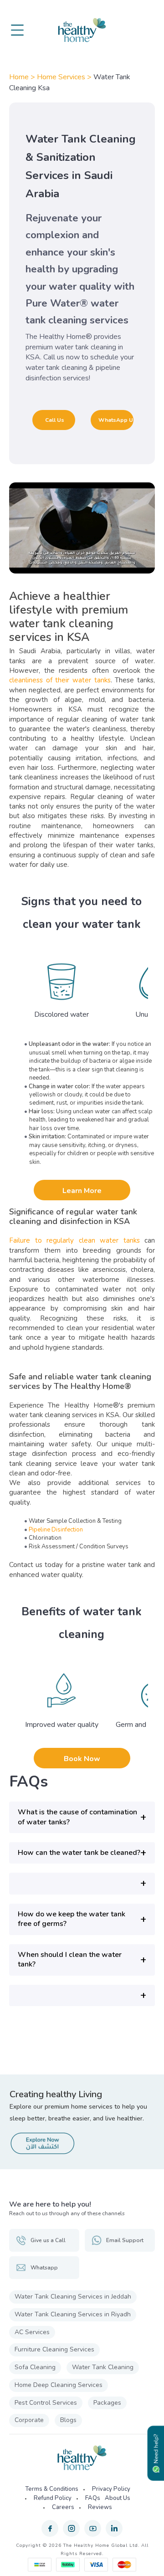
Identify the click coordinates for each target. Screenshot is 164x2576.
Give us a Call (48, 2240)
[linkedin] (114, 2528)
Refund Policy (53, 2498)
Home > (23, 77)
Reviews (100, 2507)
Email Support (125, 2240)
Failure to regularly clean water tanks (77, 1240)
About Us (118, 2498)
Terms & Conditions (52, 2489)
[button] (82, 1817)
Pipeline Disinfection (56, 1530)
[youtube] (93, 2528)
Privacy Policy (111, 2489)
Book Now (82, 1759)
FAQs (93, 2498)
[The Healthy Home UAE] (82, 30)
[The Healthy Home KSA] (82, 2458)
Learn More (82, 1191)
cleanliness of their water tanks (60, 680)
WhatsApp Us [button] (116, 420)
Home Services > (65, 77)
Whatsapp (44, 2268)
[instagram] (71, 2528)
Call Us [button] (55, 420)
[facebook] (50, 2528)
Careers (63, 2507)
